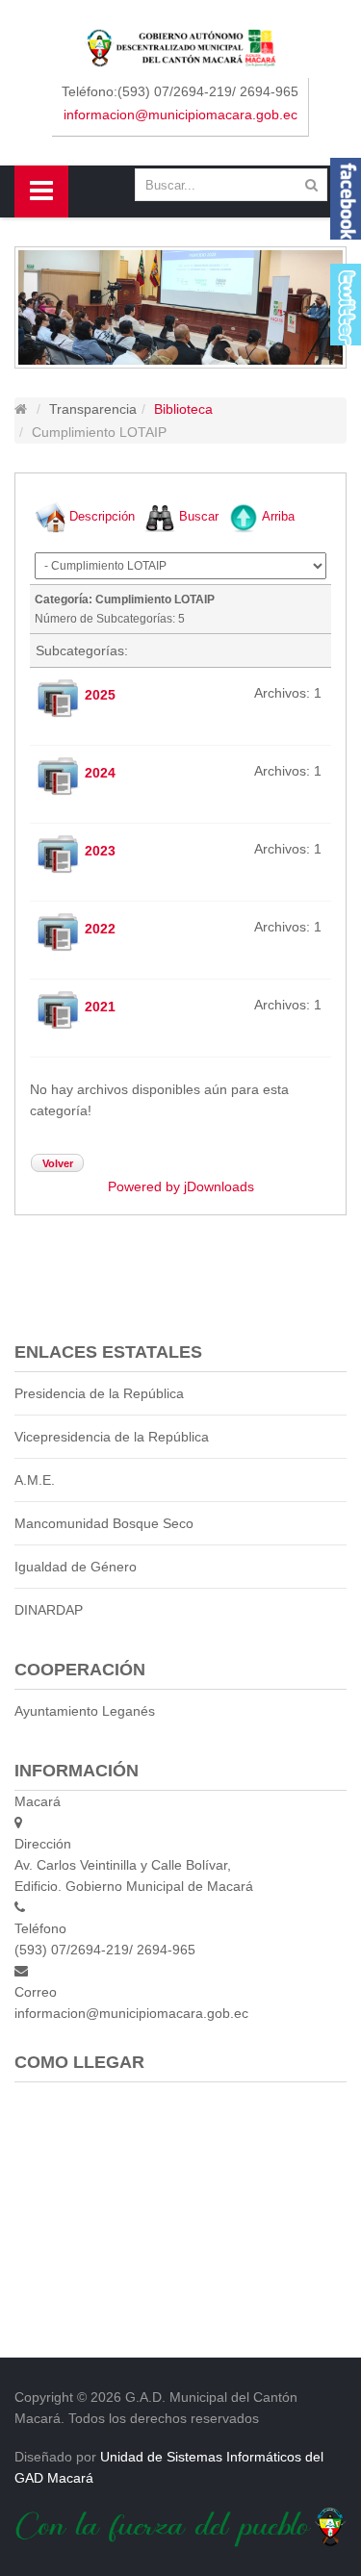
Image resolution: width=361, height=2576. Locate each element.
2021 (100, 1006)
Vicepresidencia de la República (112, 1437)
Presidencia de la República (99, 1393)
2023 (100, 850)
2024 (100, 772)
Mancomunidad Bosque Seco (104, 1523)
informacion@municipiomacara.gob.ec (180, 115)
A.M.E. (35, 1480)
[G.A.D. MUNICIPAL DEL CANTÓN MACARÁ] (180, 47)
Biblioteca (183, 409)
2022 (100, 928)
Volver (58, 1163)
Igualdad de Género (76, 1567)
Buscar (199, 516)
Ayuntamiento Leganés (85, 1711)
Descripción (102, 516)
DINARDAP (49, 1610)
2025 (100, 694)
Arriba (278, 516)
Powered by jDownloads (181, 1186)
